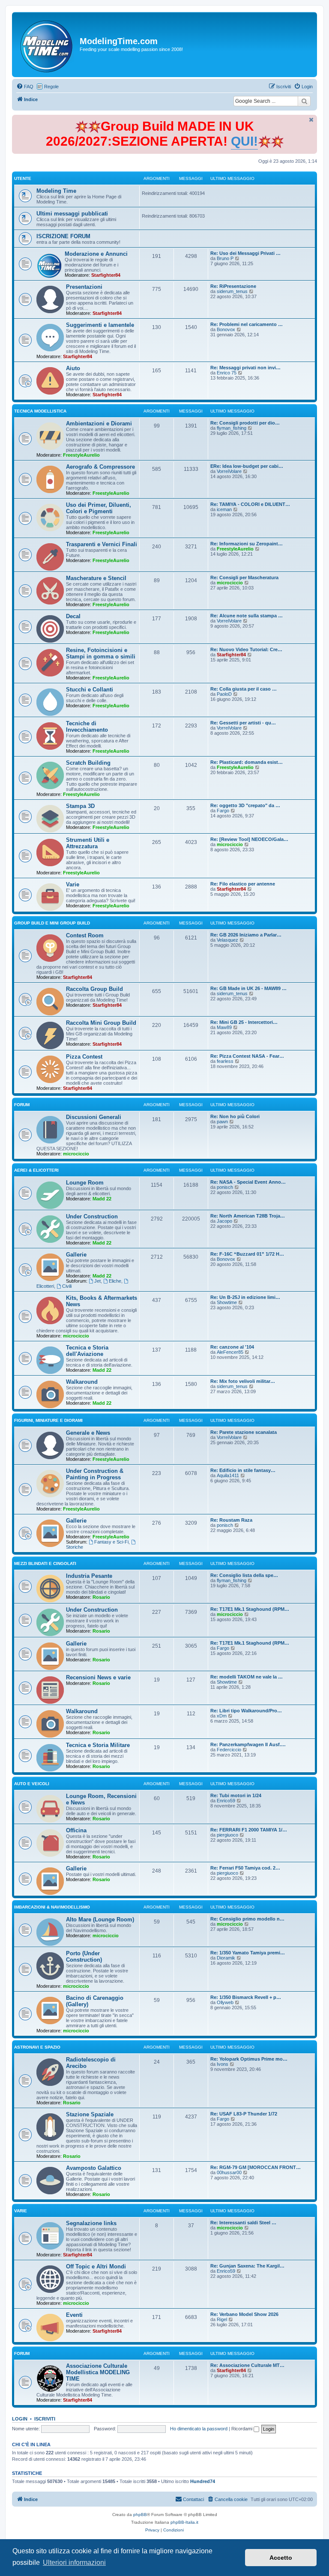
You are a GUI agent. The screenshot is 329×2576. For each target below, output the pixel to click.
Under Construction (92, 1216)
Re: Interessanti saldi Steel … (243, 2223)
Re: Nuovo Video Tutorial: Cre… (246, 649)
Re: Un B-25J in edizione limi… (245, 1297)
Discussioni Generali (94, 1117)
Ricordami (242, 2429)
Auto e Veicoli (32, 1784)
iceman (224, 509)
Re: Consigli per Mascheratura (244, 577)
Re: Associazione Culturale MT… (247, 2365)
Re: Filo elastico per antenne (243, 884)
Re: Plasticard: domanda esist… (247, 762)
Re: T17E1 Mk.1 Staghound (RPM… (250, 1609)
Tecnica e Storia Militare (98, 1745)
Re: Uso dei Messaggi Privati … (245, 253)
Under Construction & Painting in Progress (95, 1474)
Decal (73, 616)
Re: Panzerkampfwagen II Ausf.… (248, 1744)
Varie (73, 884)
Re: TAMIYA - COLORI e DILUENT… (250, 504)
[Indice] (47, 45)
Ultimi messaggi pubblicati (72, 214)
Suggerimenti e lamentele (100, 325)
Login (20, 2419)
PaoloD (224, 694)
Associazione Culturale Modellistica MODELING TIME (98, 2372)
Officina (76, 1830)
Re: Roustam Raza (231, 1520)
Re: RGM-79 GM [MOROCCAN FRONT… (256, 2167)
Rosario (101, 1597)
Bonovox (226, 329)
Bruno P (225, 258)
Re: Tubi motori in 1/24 (236, 1795)
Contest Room (85, 935)
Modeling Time (56, 191)
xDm (222, 1716)
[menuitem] (25, 87)
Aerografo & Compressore (100, 467)
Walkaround (82, 1382)
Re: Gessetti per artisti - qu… (243, 723)
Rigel (222, 2319)
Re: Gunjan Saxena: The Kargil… (247, 2266)
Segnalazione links (91, 2223)
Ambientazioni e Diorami (99, 423)
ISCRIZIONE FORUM (63, 236)
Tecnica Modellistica (40, 411)
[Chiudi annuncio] (311, 120)
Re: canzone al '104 (232, 1347)
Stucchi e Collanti (90, 690)
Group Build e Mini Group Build (52, 923)
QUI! (244, 141)
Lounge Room (85, 1183)
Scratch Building (88, 763)
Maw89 (224, 1027)
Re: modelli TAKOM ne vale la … (247, 1677)
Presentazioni (84, 287)
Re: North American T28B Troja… (248, 1216)
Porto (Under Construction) (84, 1957)
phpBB (140, 2515)
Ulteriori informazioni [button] (74, 2563)
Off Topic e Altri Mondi (96, 2266)
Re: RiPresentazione (233, 286)
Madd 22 (102, 1199)
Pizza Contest (84, 1057)
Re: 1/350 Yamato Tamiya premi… (248, 1953)
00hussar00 (229, 2172)
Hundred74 (203, 2481)
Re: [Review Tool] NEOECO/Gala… (249, 839)
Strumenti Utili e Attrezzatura (88, 843)
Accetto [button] (281, 2558)
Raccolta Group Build (94, 989)
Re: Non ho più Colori (235, 1116)
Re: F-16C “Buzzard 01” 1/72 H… (247, 1254)
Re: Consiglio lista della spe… (244, 1575)
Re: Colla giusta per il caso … (244, 689)
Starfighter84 (106, 275)
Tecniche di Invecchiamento (87, 727)
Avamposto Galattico (94, 2168)
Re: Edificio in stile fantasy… (243, 1470)
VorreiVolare (229, 471)
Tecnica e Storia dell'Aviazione (87, 1351)
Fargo (223, 811)
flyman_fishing (232, 428)
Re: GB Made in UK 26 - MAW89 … (248, 988)
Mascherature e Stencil (96, 578)
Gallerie (76, 1255)
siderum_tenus (232, 291)
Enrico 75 (227, 373)
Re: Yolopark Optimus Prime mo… (249, 2059)
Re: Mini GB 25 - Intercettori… (244, 1022)
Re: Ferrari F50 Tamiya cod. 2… (245, 1868)
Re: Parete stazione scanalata (244, 1432)
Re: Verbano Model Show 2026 (244, 2314)
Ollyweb (225, 2002)
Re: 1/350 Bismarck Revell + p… (246, 1997)
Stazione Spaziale (90, 2114)
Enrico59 (226, 1801)
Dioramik (226, 1958)
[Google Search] (304, 101)
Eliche (115, 1281)
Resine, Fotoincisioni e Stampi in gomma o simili (101, 653)
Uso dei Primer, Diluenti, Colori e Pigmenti (99, 508)
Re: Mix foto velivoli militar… (243, 1381)
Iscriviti (45, 2419)
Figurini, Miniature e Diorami (48, 1420)
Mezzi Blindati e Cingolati (45, 1563)
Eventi (74, 2315)
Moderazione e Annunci (96, 254)
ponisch (225, 1187)
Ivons (223, 2064)
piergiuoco (227, 1835)
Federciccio (229, 1750)
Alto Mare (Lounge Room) (100, 1919)
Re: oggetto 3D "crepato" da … (245, 805)
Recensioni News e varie (98, 1677)
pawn (222, 1122)
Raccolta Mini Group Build (101, 1023)
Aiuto (73, 368)
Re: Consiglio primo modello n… (247, 1919)
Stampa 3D (80, 806)
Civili (67, 1286)
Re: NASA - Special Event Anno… (248, 1182)
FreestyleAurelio (81, 455)
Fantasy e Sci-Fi (111, 1542)
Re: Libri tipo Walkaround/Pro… (246, 1711)
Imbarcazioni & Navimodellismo (52, 1907)
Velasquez (227, 940)
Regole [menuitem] (51, 87)
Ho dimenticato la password (199, 2429)
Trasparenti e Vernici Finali (102, 544)
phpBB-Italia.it (184, 2522)
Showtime (227, 1302)
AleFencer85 (230, 1352)
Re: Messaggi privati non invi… (245, 368)
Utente (23, 178)
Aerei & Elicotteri (36, 1170)
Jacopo (224, 1221)
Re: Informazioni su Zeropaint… (247, 544)
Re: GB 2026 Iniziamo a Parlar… (246, 935)
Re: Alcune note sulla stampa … (247, 616)
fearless (225, 1061)
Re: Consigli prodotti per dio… (245, 423)
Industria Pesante (89, 1576)
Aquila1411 (228, 1475)
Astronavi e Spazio (37, 2047)
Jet (97, 1281)
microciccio (230, 583)
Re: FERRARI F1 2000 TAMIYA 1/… (249, 1830)
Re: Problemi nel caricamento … (247, 324)
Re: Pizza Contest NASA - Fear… (247, 1056)
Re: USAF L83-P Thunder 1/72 (244, 2114)
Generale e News (88, 1433)
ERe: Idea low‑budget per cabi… (247, 466)
